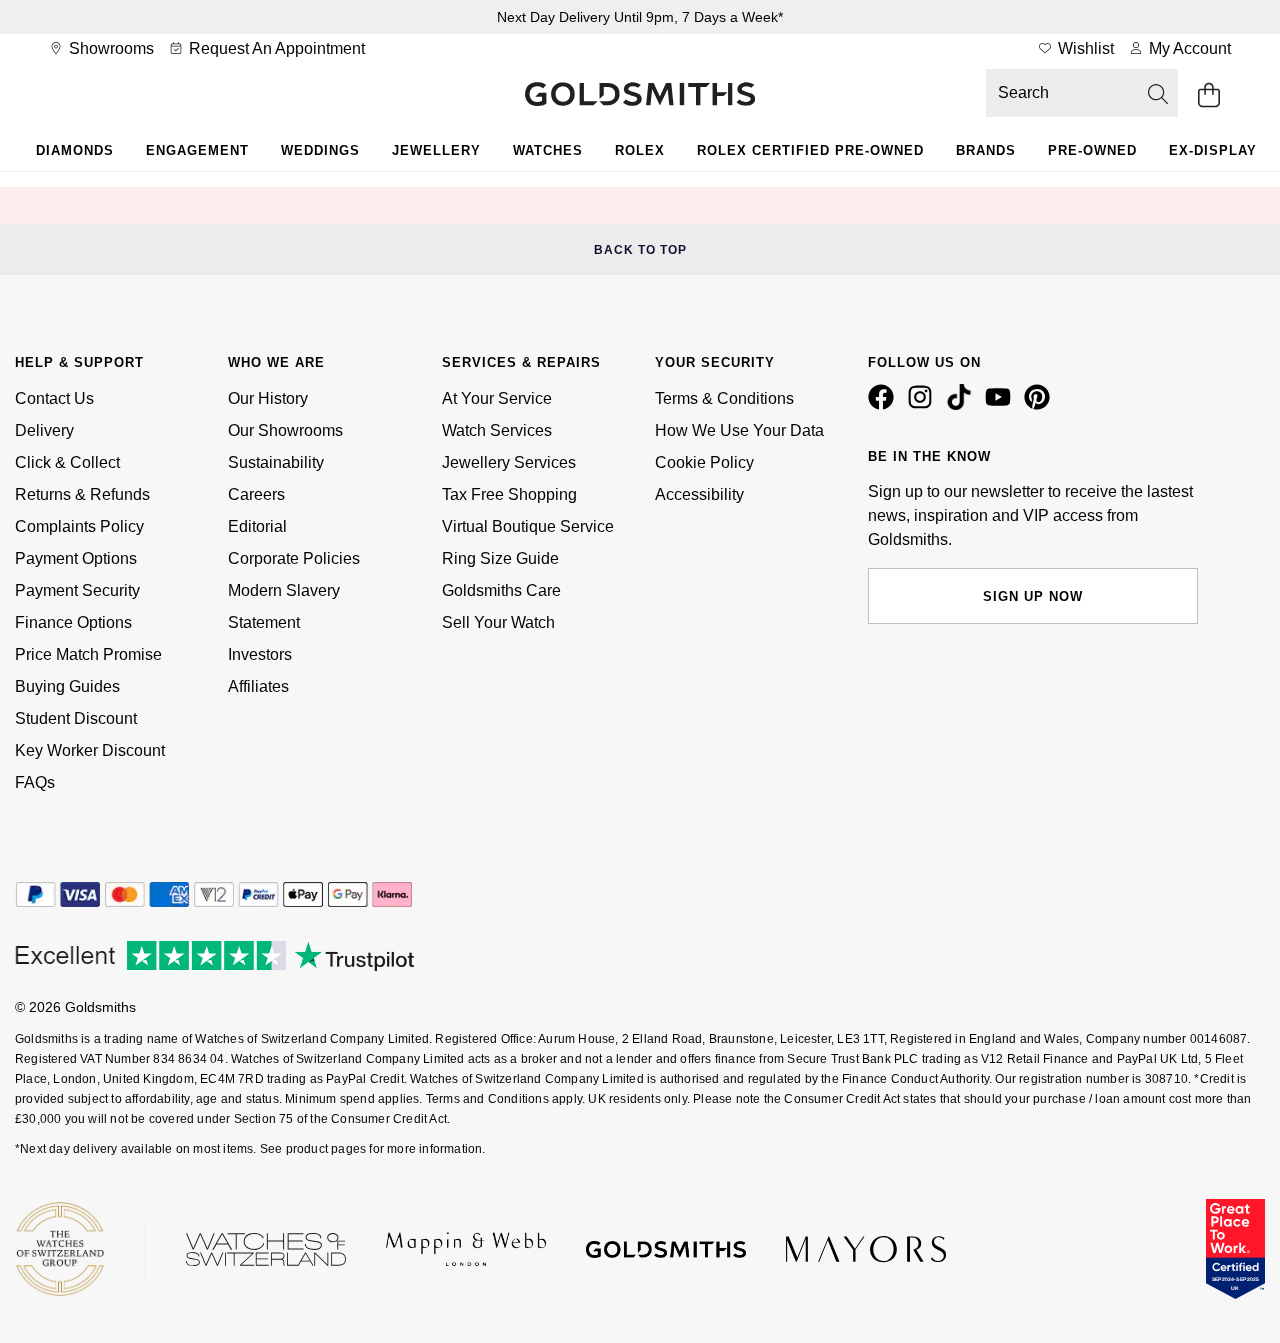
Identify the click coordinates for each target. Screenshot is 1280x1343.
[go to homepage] (640, 96)
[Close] (1115, 206)
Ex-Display (1213, 150)
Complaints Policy (79, 526)
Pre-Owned (1092, 150)
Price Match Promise (88, 654)
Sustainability (276, 462)
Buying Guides (67, 686)
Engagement (197, 150)
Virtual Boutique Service (528, 526)
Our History (268, 398)
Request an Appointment (275, 48)
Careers (256, 494)
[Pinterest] (1041, 405)
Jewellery (436, 150)
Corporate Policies (294, 558)
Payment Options (76, 558)
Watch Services (497, 430)
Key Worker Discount (90, 750)
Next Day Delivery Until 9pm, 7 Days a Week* (640, 17)
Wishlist (1084, 48)
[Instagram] (924, 405)
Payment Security (77, 590)
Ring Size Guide (500, 558)
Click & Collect (67, 462)
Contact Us (54, 398)
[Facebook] (885, 405)
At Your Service (497, 398)
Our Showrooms (285, 430)
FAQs (35, 782)
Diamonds (75, 150)
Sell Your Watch (498, 622)
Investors (260, 654)
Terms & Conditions (724, 398)
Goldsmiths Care (501, 590)
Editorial (257, 526)
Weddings (320, 150)
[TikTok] (963, 405)
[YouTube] (1002, 405)
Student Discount (76, 718)
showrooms (109, 48)
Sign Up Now (1033, 596)
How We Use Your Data (739, 430)
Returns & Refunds (82, 494)
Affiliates (258, 686)
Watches (548, 150)
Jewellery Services (509, 462)
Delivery (44, 430)
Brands (986, 150)
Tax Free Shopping (509, 494)
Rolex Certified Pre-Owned (810, 150)
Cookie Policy (704, 462)
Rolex (640, 150)
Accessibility (699, 494)
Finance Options (73, 622)
